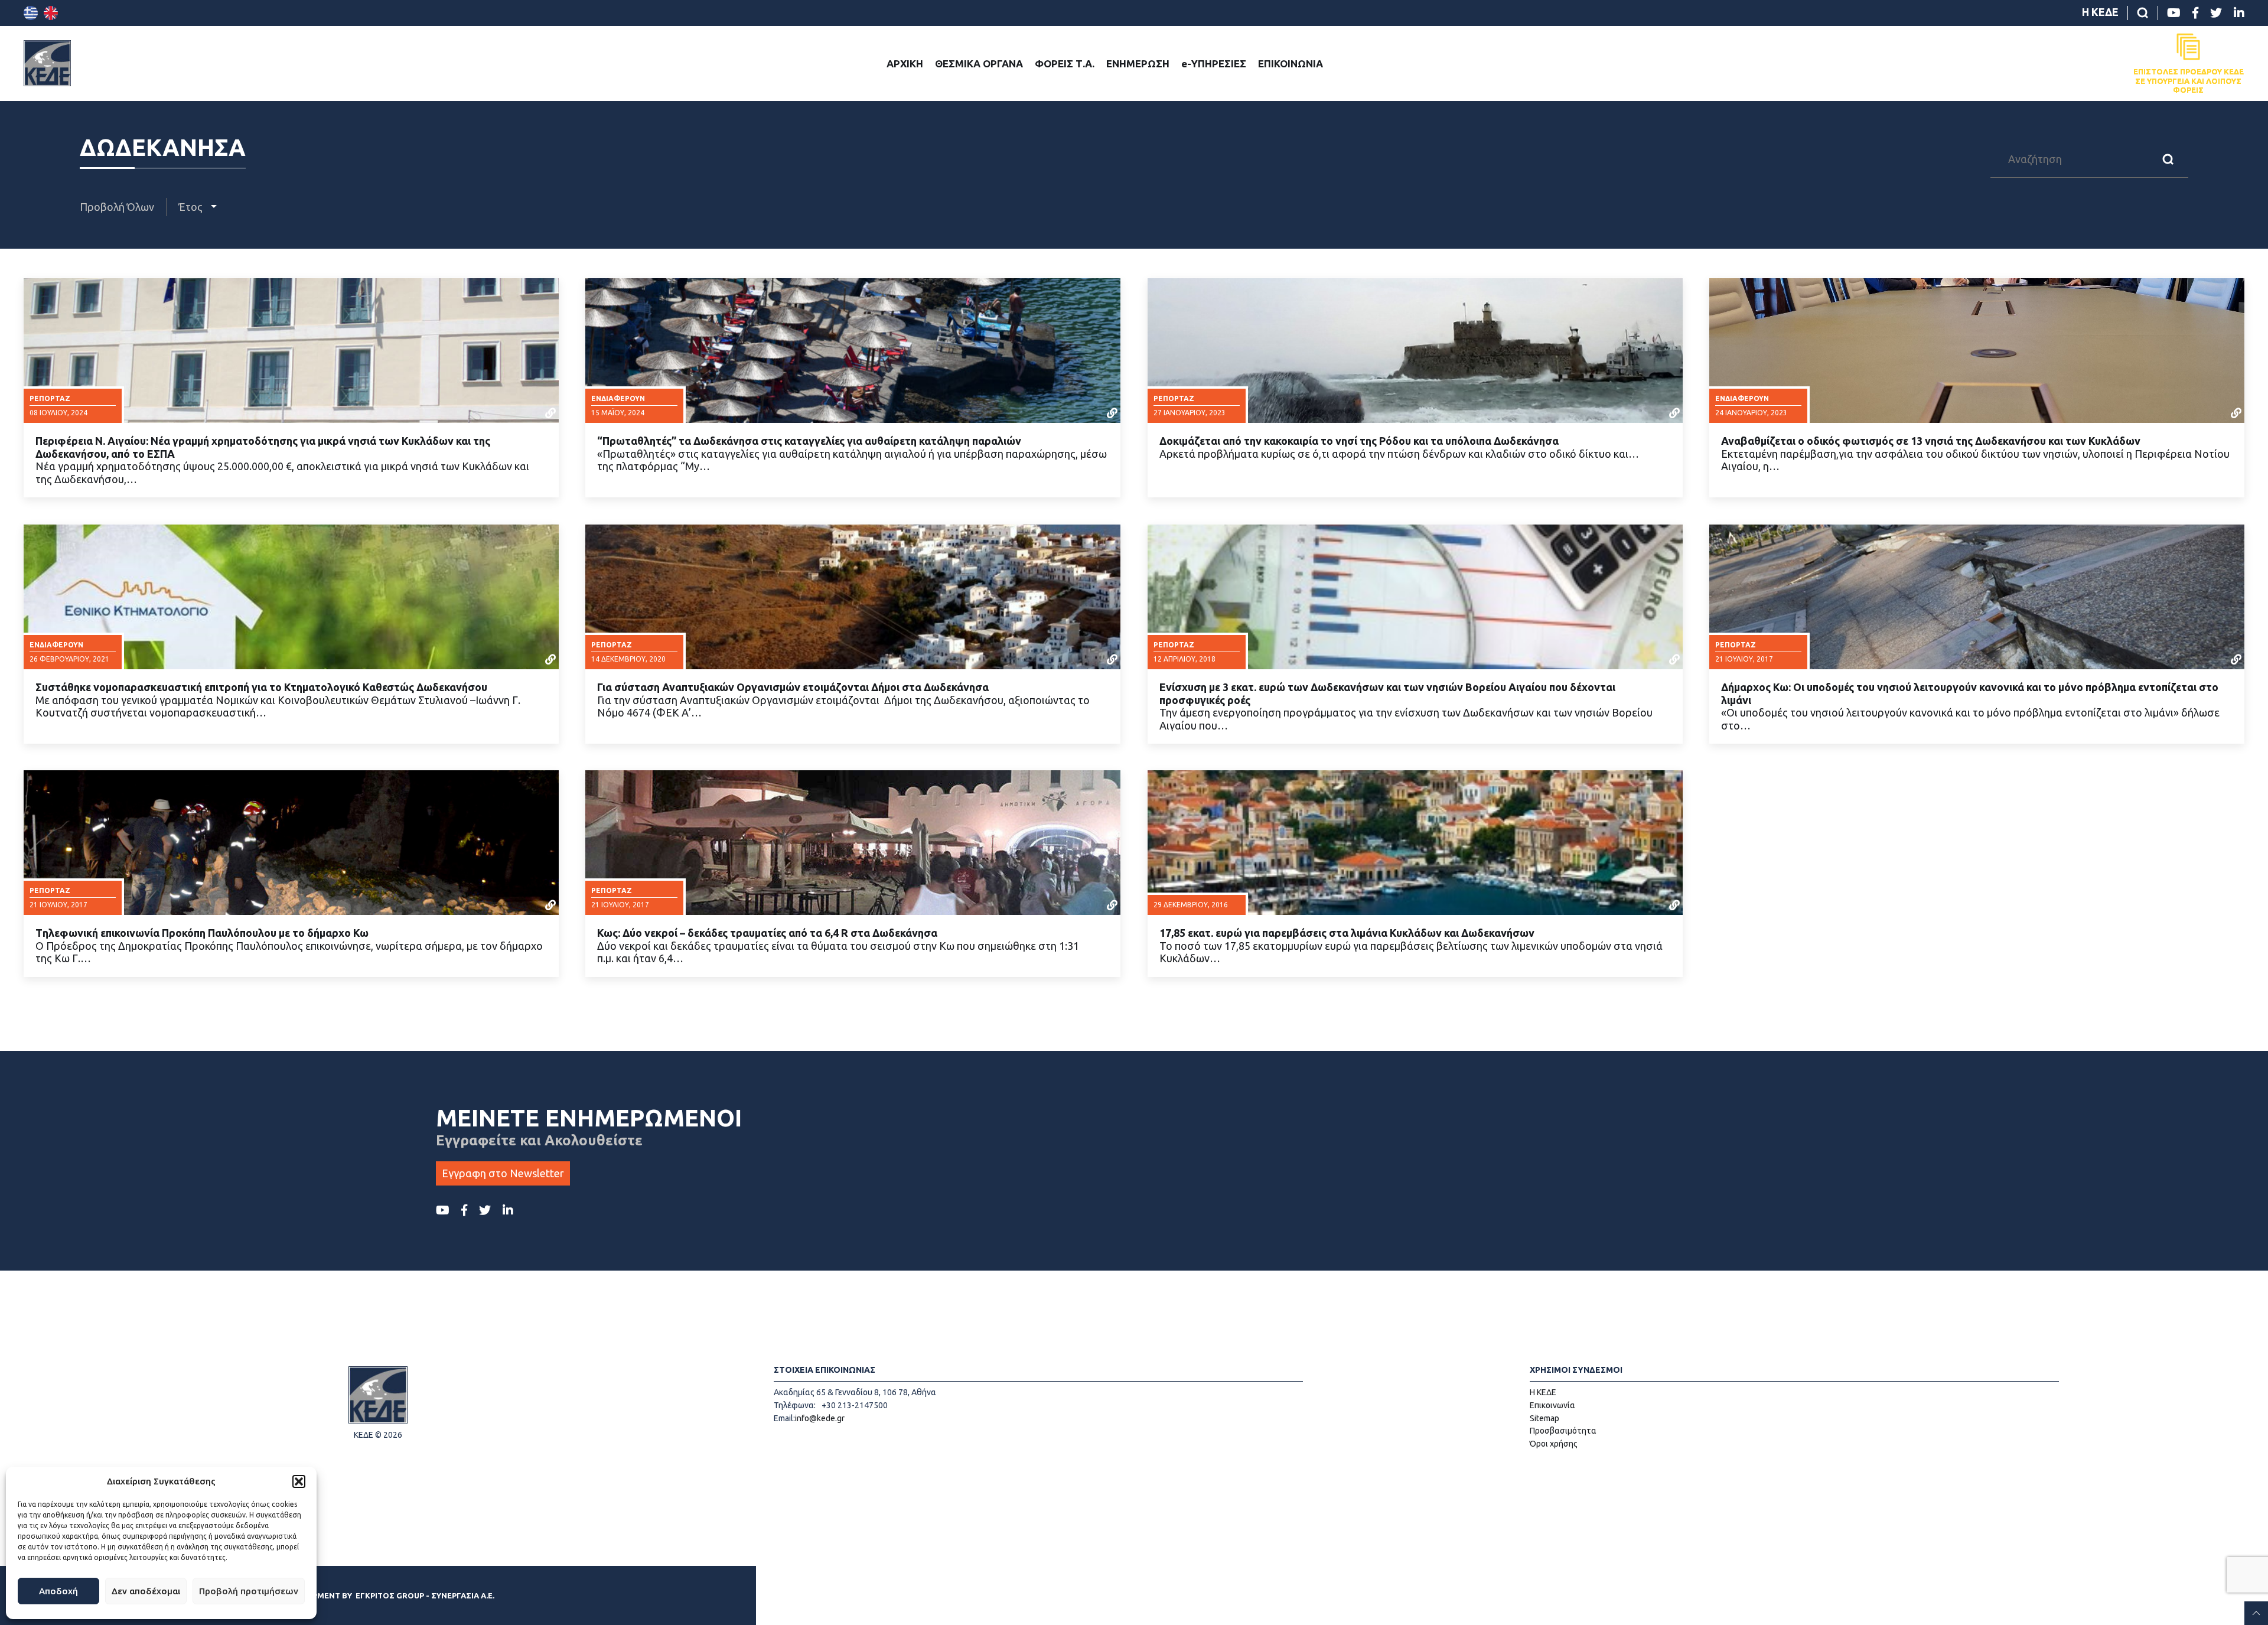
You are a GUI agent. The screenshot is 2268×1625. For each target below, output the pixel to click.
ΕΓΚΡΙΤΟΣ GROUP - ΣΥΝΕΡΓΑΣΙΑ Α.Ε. (425, 1595)
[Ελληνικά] (31, 13)
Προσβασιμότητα (1563, 1431)
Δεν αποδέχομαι (146, 1591)
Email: (784, 1418)
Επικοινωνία (1552, 1405)
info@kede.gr (820, 1418)
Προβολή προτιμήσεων (249, 1591)
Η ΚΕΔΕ (2100, 12)
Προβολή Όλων (117, 207)
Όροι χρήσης (1554, 1444)
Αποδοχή (58, 1591)
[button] (299, 1481)
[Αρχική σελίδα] (47, 63)
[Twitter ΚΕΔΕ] (2216, 13)
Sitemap (1544, 1418)
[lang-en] (51, 13)
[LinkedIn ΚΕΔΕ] (2239, 13)
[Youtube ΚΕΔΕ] (2174, 13)
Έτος (192, 207)
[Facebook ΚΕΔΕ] (2195, 13)
